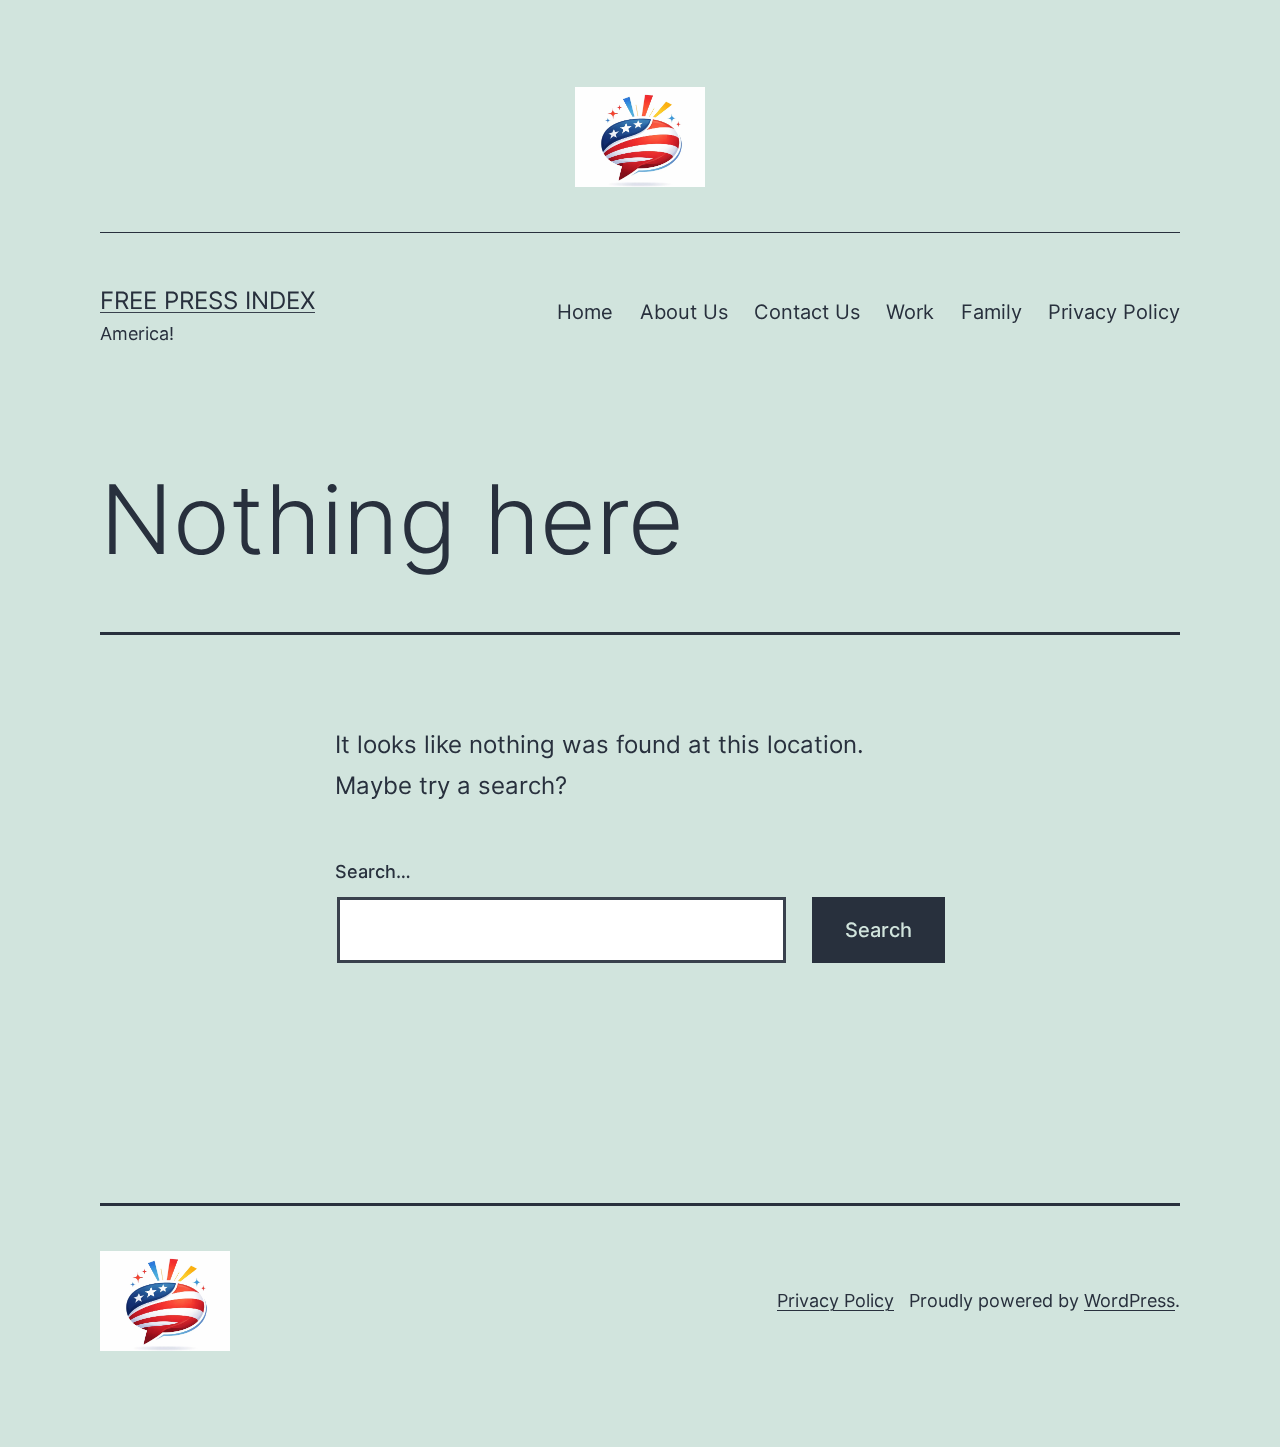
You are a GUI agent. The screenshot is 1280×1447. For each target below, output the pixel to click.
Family (991, 312)
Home (585, 312)
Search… (373, 871)
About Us (684, 312)
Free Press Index (207, 300)
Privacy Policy (1114, 312)
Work (910, 312)
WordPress (1129, 1300)
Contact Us (807, 312)
